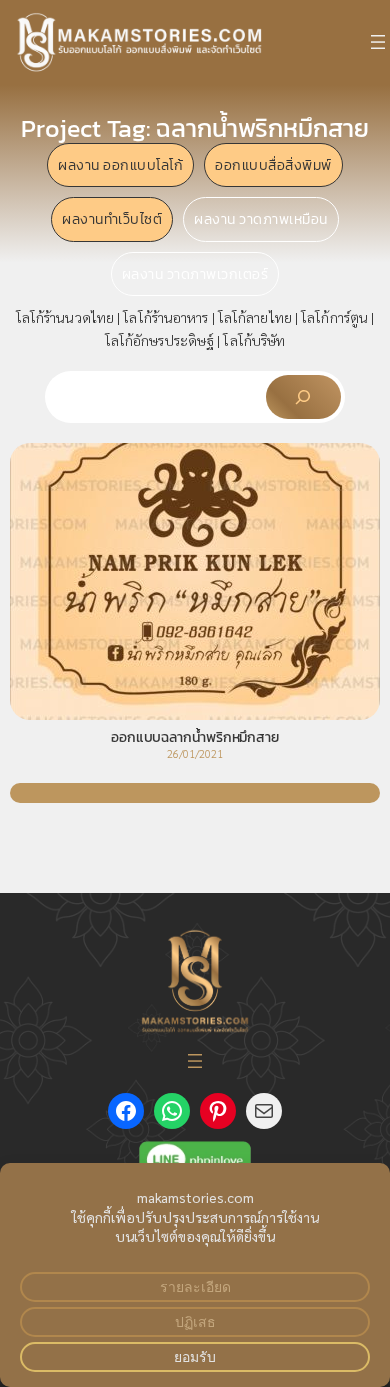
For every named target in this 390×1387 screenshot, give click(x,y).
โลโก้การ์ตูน (334, 317)
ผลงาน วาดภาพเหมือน (261, 219)
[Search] (303, 396)
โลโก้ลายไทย (255, 317)
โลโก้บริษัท (254, 340)
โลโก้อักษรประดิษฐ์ (159, 340)
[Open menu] (378, 42)
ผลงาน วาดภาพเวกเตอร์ (195, 274)
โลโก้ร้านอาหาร (165, 317)
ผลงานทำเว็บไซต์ (112, 219)
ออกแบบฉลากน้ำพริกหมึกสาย (195, 738)
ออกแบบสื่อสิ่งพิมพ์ (273, 165)
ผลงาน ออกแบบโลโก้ (120, 165)
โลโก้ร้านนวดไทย (65, 317)
